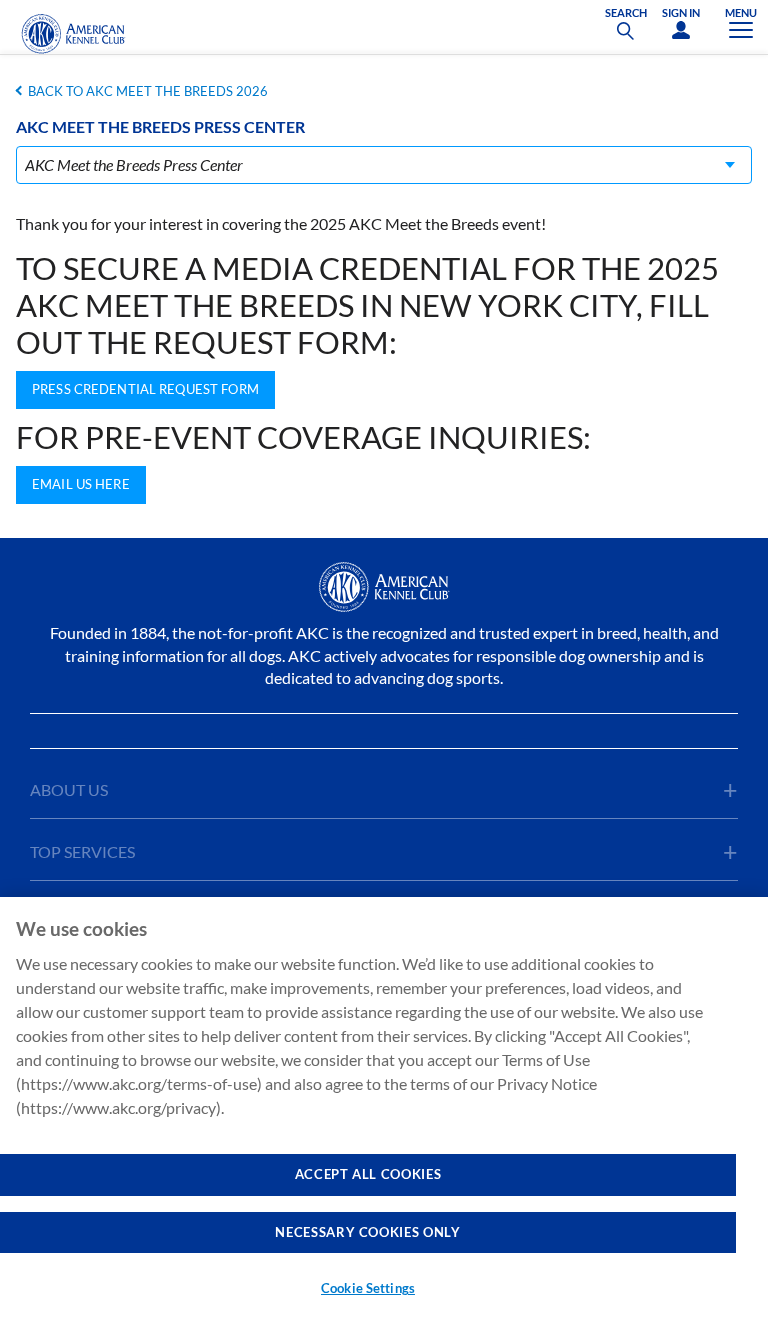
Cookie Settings (368, 1288)
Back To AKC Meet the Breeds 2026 (148, 91)
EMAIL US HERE (81, 484)
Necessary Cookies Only (367, 1232)
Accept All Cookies (368, 1174)
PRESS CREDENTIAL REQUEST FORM (145, 389)
